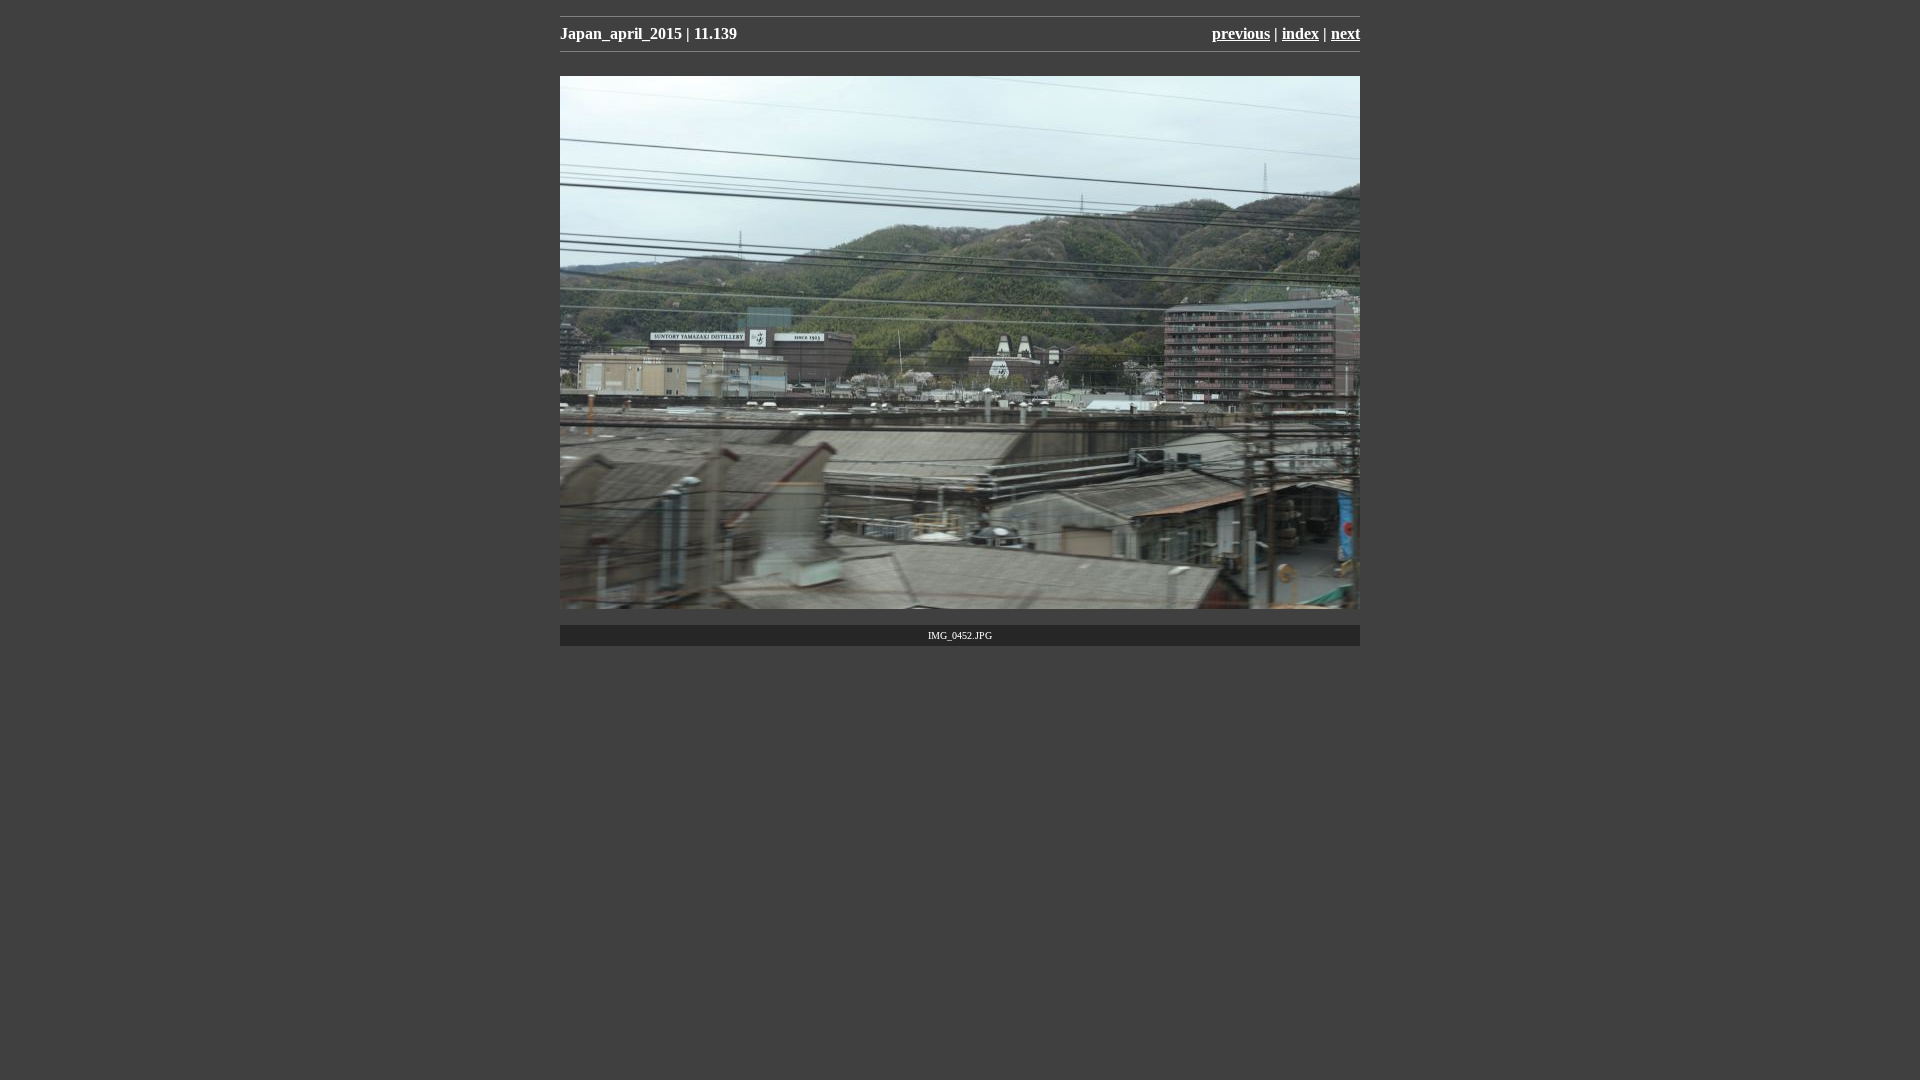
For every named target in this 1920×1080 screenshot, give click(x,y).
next (1345, 33)
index (1300, 33)
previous (1241, 33)
